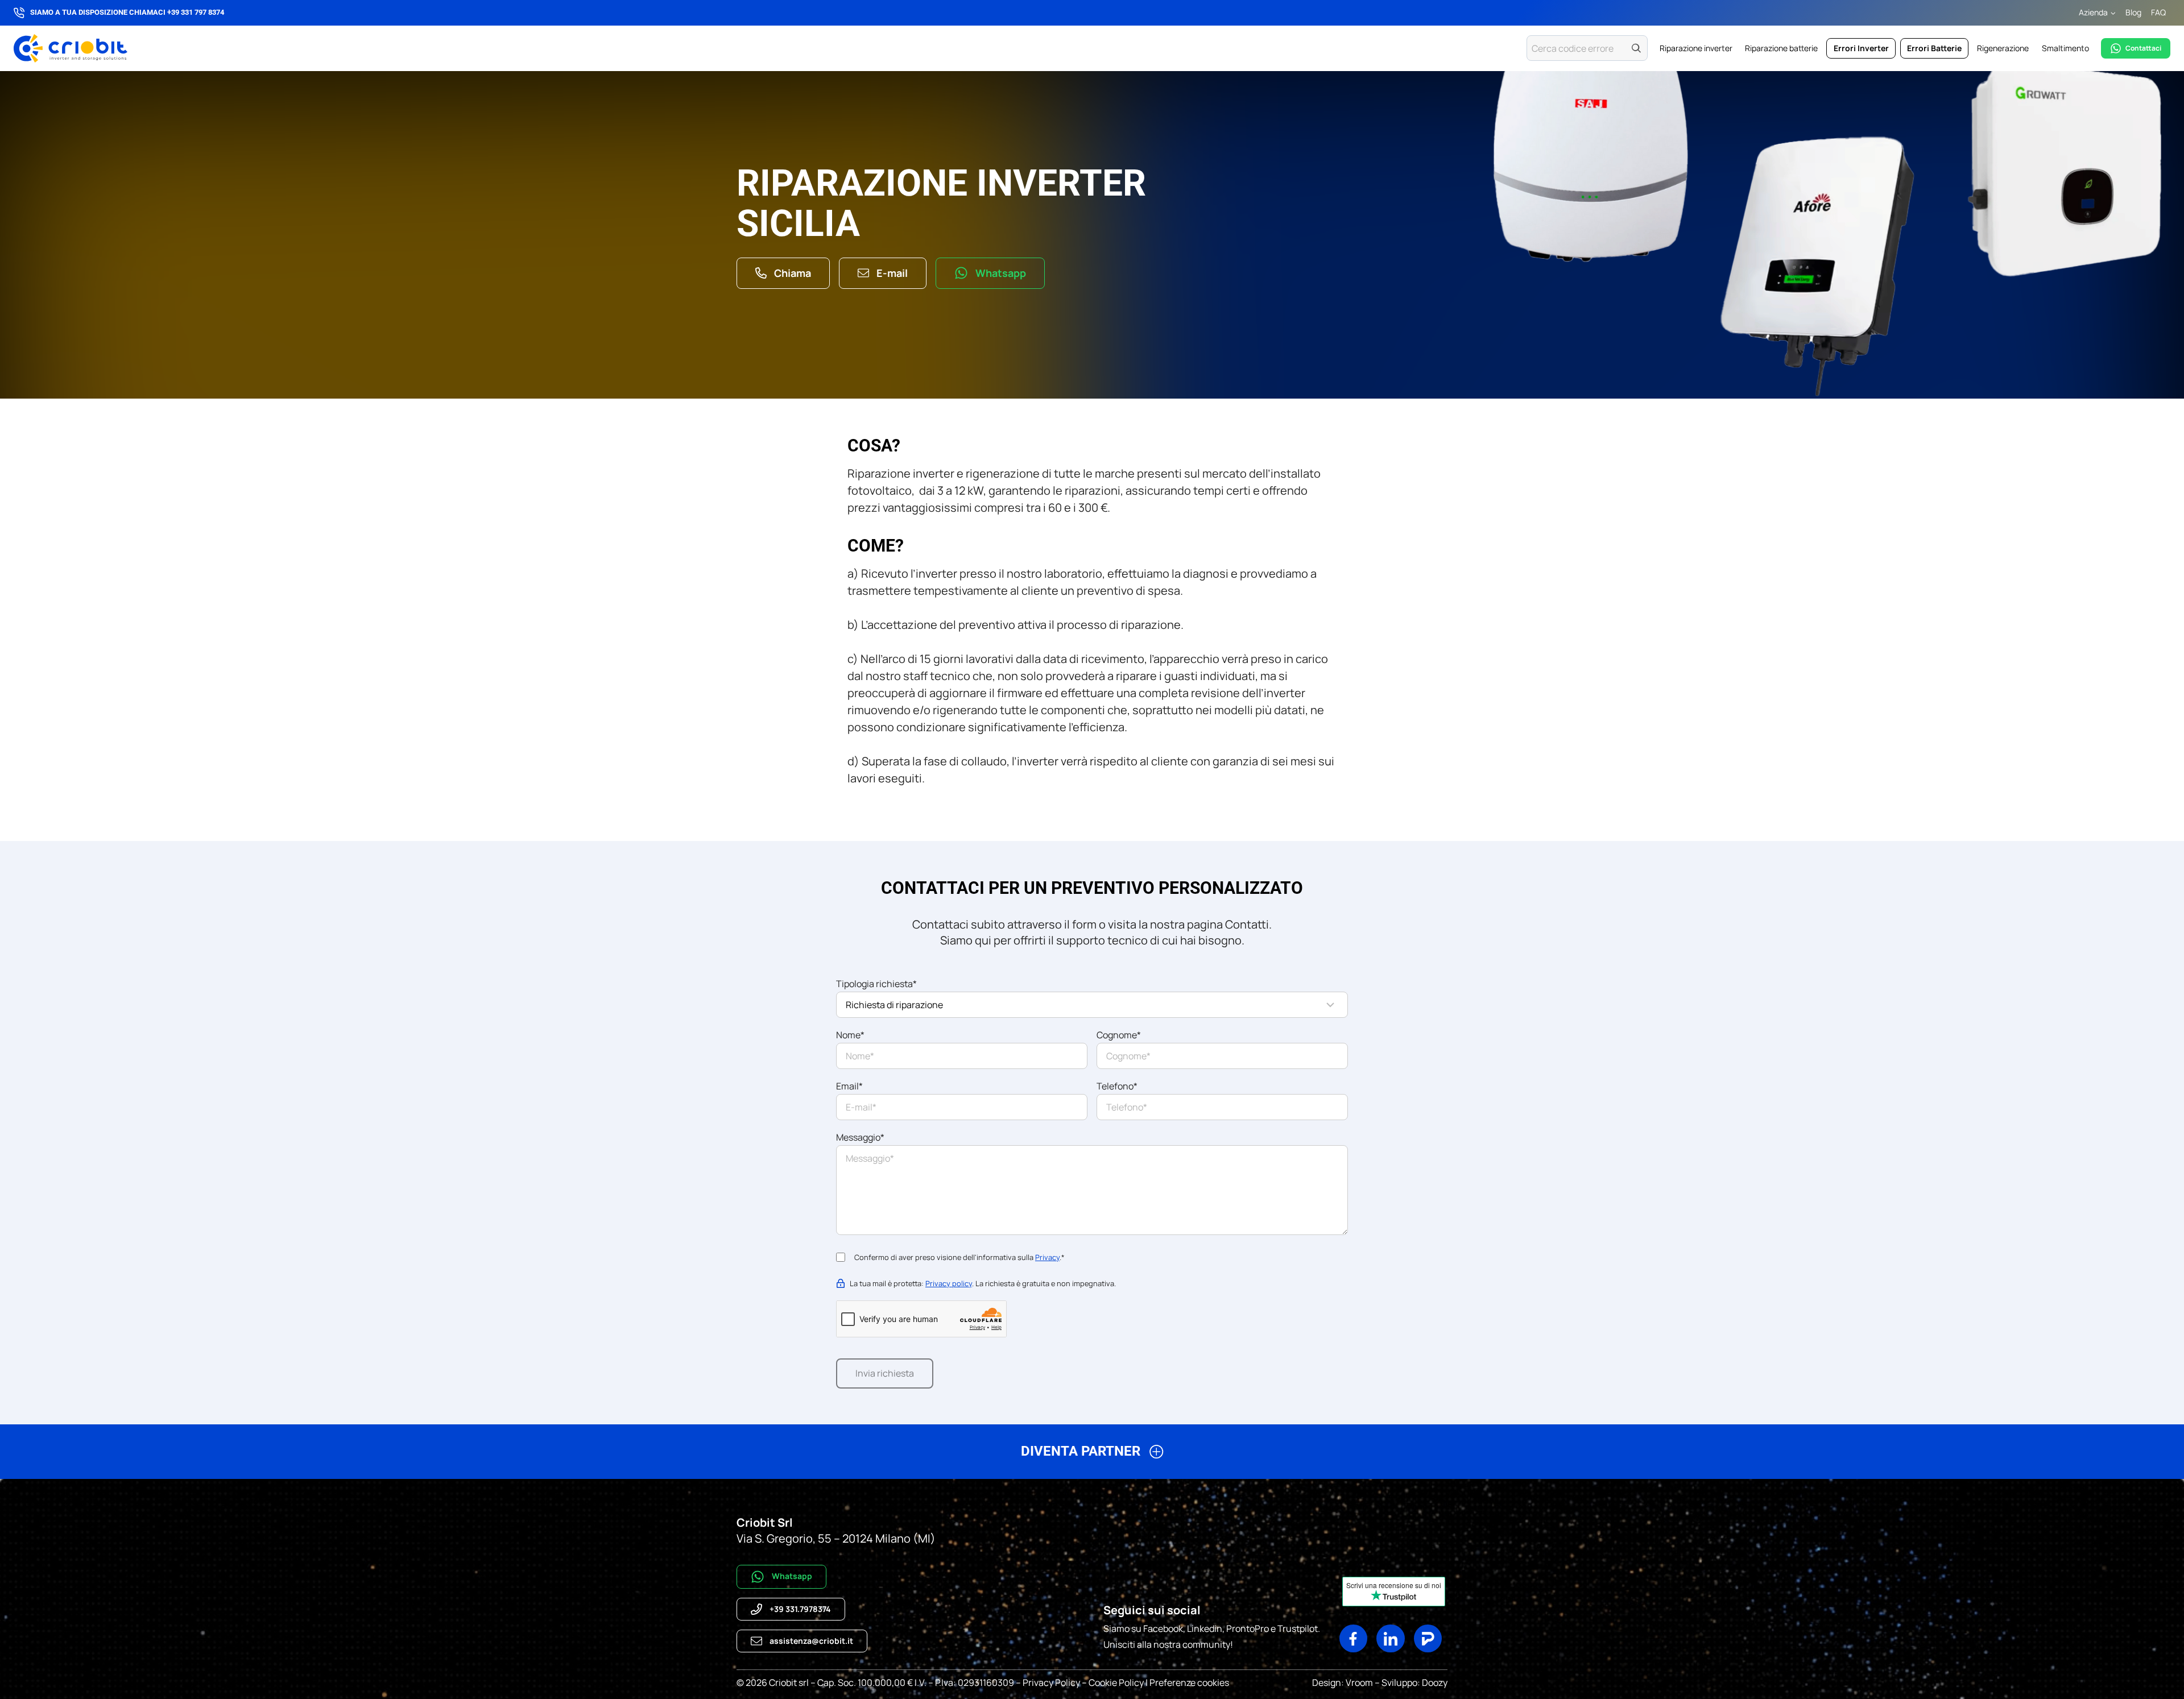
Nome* (850, 1035)
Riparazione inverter (1696, 48)
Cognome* (1119, 1035)
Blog (2133, 12)
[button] (1092, 1456)
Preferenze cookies (1189, 1683)
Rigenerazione (2003, 48)
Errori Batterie (1934, 48)
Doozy (1434, 1683)
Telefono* (1117, 1086)
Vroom (1359, 1683)
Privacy (1047, 1257)
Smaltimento (2065, 48)
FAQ (2158, 12)
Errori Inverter (1861, 48)
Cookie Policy (1116, 1683)
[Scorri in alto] (2130, 1677)
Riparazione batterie (1781, 48)
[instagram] (1354, 1639)
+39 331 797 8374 (196, 12)
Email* (849, 1086)
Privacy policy (949, 1283)
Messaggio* (860, 1137)
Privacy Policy (1051, 1683)
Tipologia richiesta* (876, 984)
